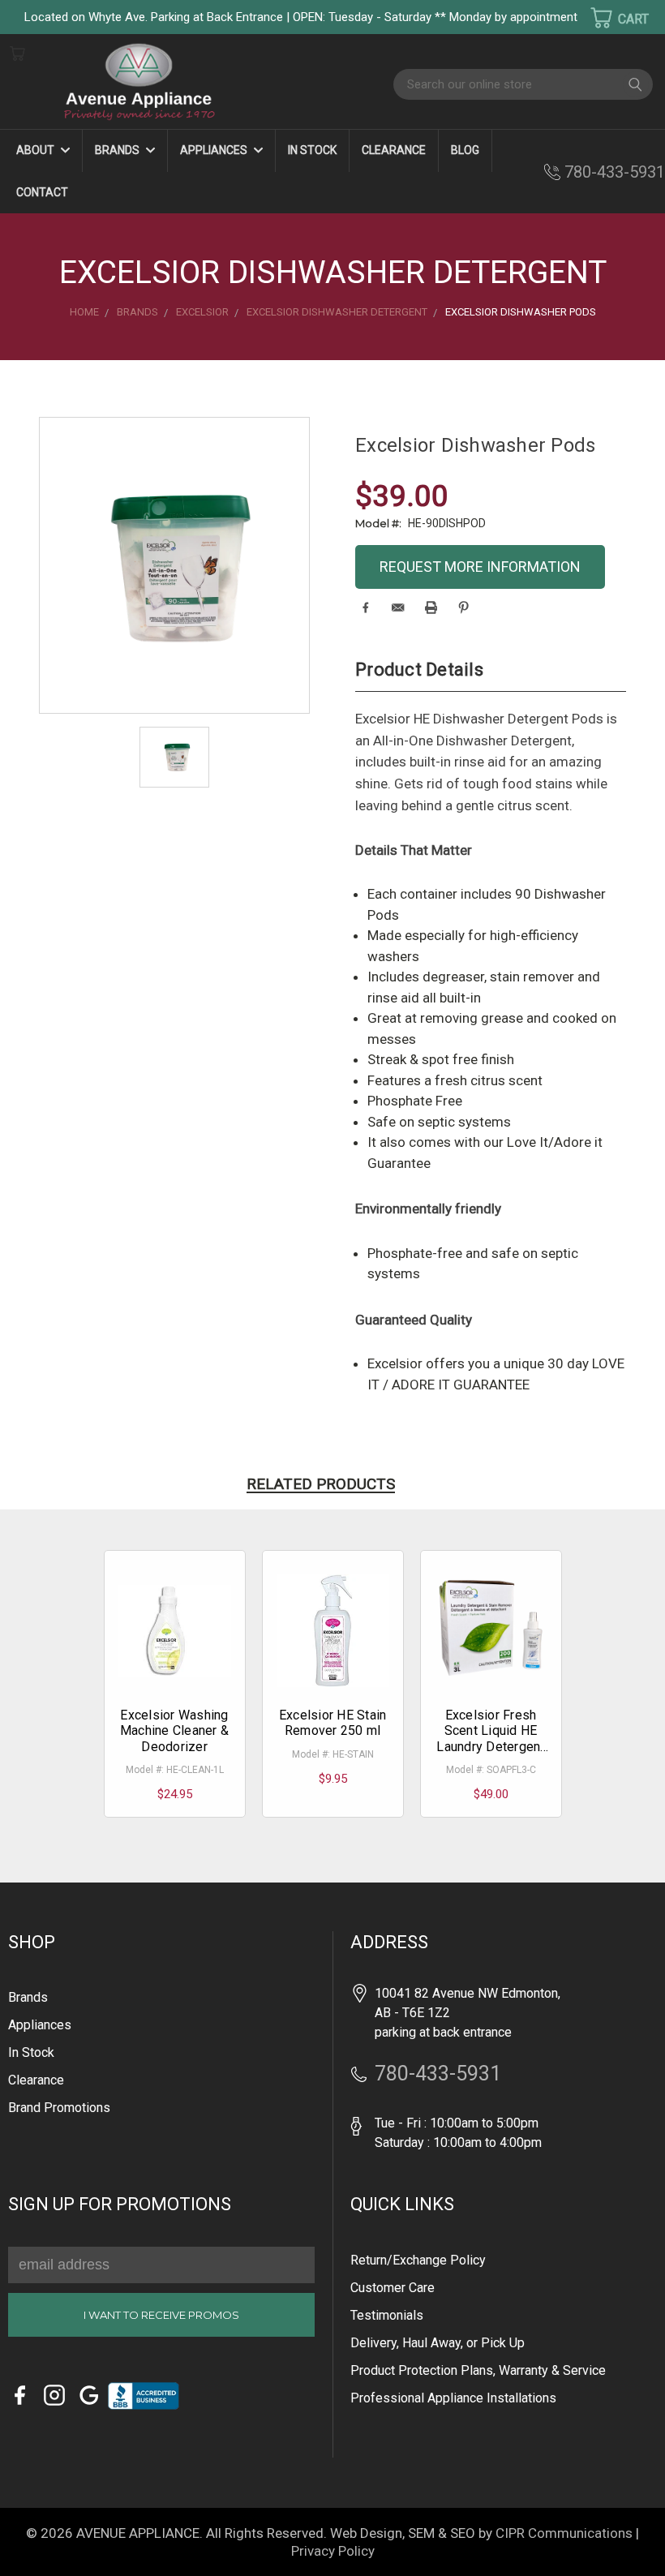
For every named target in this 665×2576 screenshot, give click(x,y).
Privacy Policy (333, 2551)
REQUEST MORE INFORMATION (480, 567)
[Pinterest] (463, 608)
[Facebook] (365, 608)
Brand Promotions (59, 2108)
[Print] (431, 608)
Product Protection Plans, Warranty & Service (478, 2370)
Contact (42, 192)
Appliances (215, 150)
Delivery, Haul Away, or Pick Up (438, 2343)
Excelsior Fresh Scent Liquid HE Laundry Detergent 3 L (490, 1739)
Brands (118, 150)
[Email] (398, 608)
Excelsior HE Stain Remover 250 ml (333, 1723)
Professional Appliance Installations (453, 2398)
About (36, 150)
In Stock (312, 150)
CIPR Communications (564, 2533)
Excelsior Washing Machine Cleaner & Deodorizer (174, 1730)
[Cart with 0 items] (609, 18)
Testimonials (387, 2315)
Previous (40, 2540)
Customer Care (393, 2288)
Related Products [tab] (321, 1484)
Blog (465, 150)
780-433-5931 (615, 172)
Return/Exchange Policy (418, 2260)
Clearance (394, 150)
